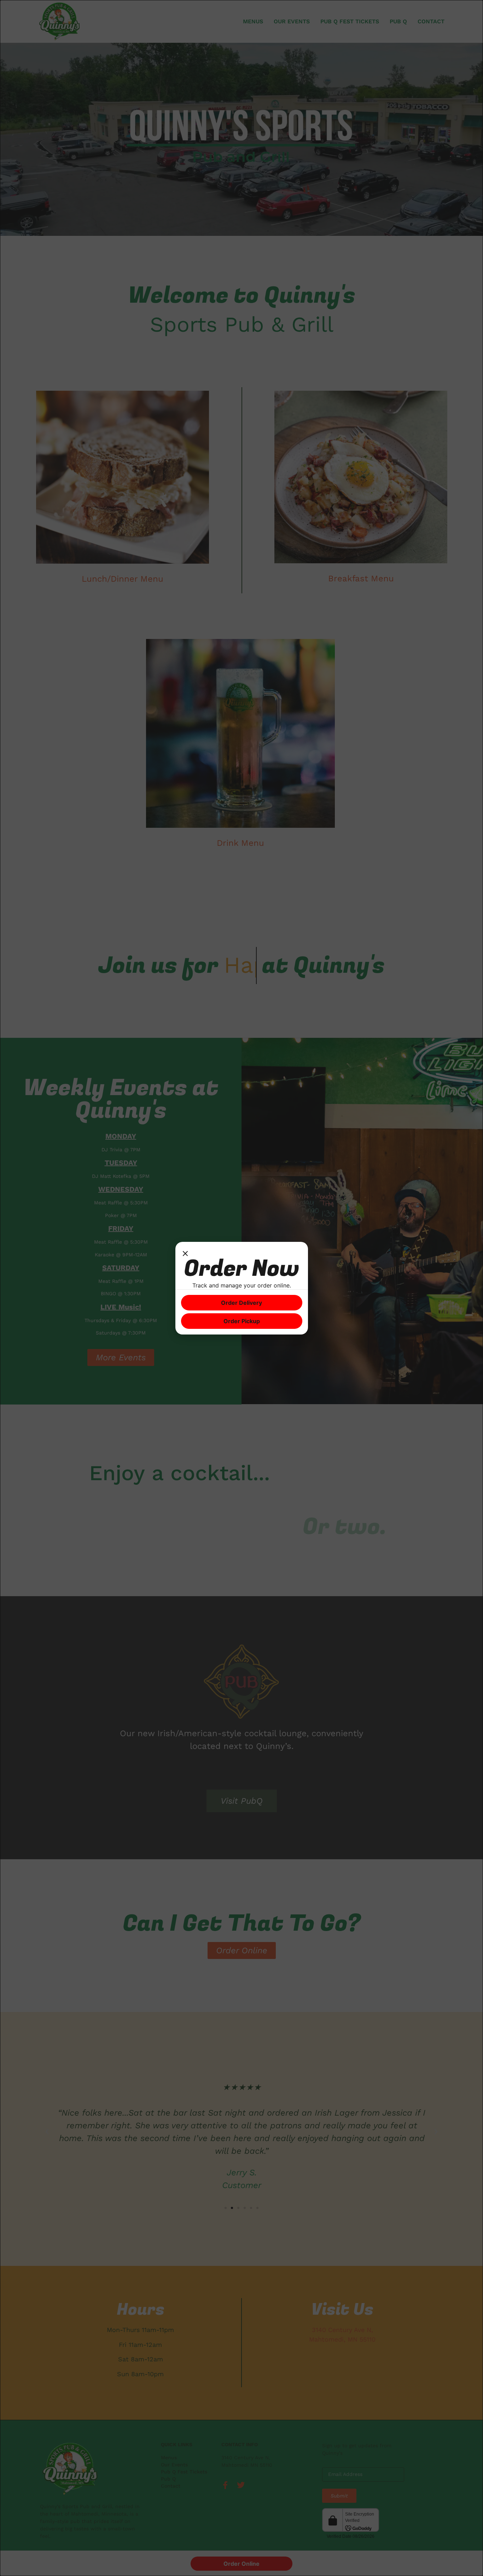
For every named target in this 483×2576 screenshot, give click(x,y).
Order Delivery (241, 1303)
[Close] (185, 1255)
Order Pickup (242, 1321)
